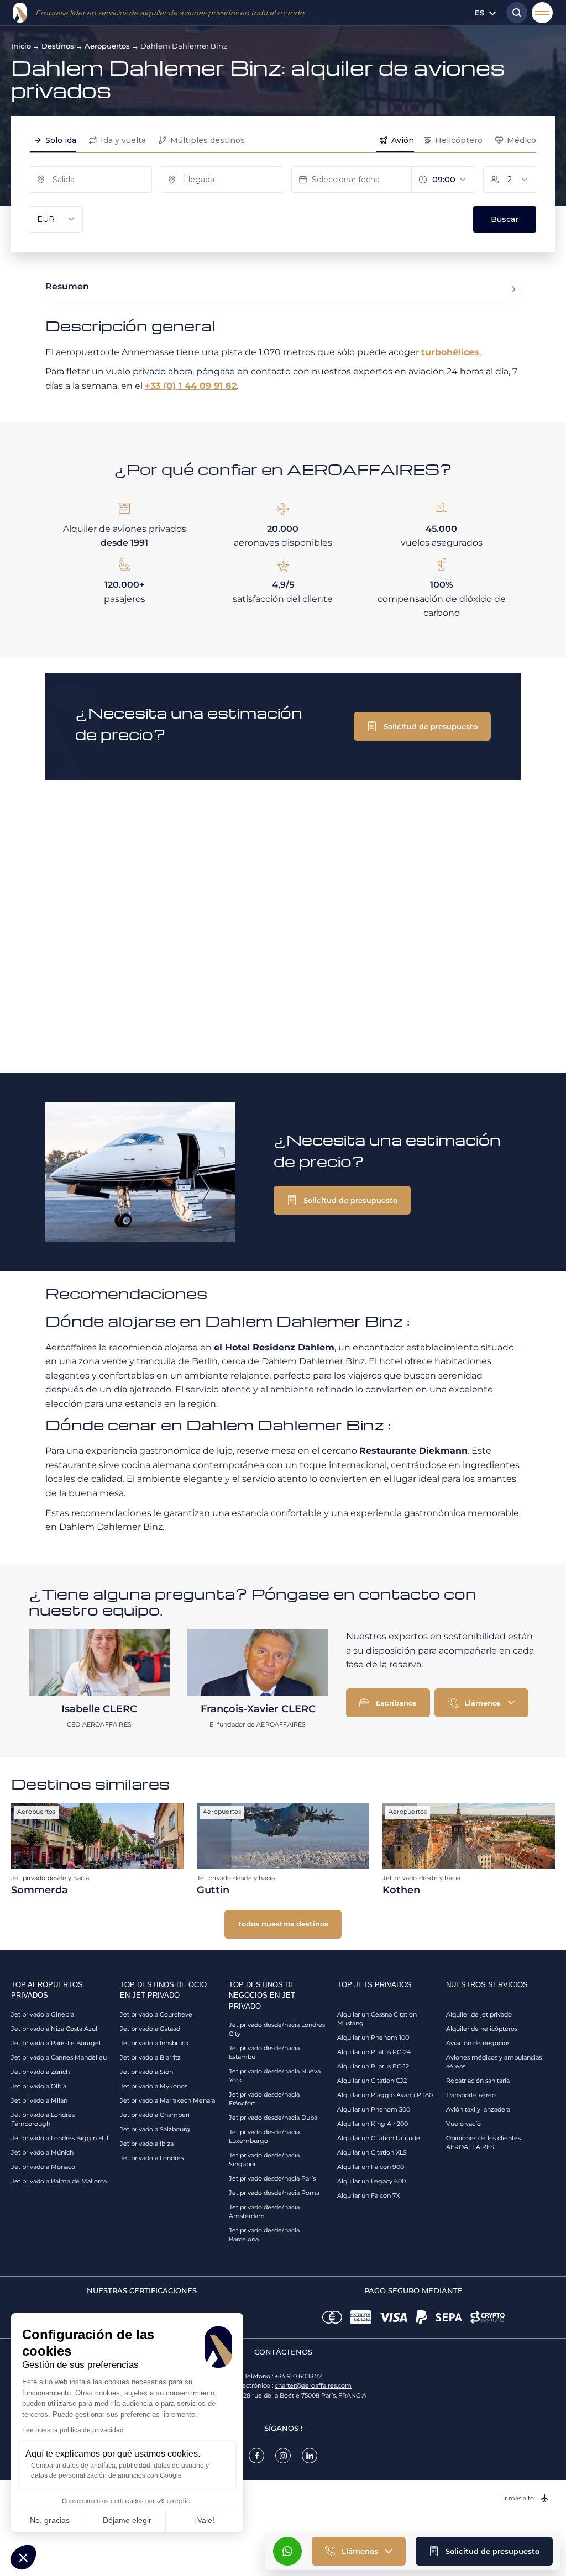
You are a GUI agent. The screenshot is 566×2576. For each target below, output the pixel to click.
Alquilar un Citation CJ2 (372, 2081)
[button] (484, 2551)
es (479, 13)
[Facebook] (256, 2456)
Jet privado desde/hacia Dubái (274, 2118)
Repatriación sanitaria (478, 2081)
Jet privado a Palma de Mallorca (59, 2181)
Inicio (21, 46)
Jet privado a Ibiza (147, 2144)
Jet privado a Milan (39, 2100)
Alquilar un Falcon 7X (368, 2195)
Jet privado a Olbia (39, 2086)
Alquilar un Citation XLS (372, 2152)
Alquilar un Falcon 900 (371, 2167)
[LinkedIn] (310, 2456)
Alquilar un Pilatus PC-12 (373, 2066)
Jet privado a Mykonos (154, 2086)
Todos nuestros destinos (283, 1924)
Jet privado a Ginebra (43, 2014)
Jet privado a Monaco (43, 2167)
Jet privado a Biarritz (150, 2057)
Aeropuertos (107, 46)
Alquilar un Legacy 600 (371, 2181)
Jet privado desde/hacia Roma (274, 2193)
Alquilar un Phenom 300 (374, 2109)
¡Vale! (205, 2520)
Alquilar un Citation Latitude (379, 2138)
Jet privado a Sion (146, 2072)
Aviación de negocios (478, 2043)
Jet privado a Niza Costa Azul (54, 2029)
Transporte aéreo (471, 2095)
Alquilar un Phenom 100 (373, 2037)
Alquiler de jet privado (479, 2014)
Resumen (67, 286)
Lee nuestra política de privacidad (73, 2430)
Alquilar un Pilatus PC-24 (374, 2052)
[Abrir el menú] (542, 13)
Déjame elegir (127, 2520)
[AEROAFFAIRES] (20, 13)
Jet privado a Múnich (42, 2152)
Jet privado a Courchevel (157, 2014)
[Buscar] (514, 13)
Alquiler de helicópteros (482, 2029)
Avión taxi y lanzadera (478, 2109)
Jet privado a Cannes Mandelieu (59, 2057)
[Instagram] (283, 2456)
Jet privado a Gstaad (150, 2029)
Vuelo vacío (463, 2124)
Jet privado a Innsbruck (154, 2043)
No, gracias (50, 2520)
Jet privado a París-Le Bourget (56, 2043)
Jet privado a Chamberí (155, 2115)
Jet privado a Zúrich (40, 2072)
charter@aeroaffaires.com (313, 2385)
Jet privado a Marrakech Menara (167, 2100)
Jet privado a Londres (152, 2158)
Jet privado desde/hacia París (272, 2178)
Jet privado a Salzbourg (155, 2129)
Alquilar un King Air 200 (373, 2124)
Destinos (58, 46)
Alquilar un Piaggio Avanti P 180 (385, 2095)
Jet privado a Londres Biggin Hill (60, 2138)
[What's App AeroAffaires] (287, 2551)
